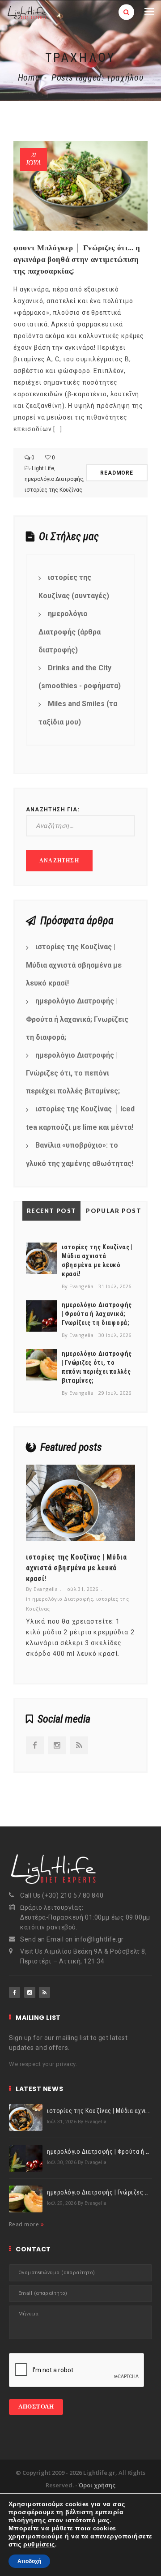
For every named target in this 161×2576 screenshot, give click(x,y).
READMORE (117, 473)
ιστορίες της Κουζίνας (53, 490)
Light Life (43, 468)
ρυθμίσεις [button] (39, 2544)
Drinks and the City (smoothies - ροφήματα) (80, 677)
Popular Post (114, 1211)
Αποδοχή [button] (29, 2561)
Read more (25, 2224)
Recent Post (51, 1211)
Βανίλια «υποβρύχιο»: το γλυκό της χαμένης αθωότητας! (80, 1154)
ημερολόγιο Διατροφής (54, 479)
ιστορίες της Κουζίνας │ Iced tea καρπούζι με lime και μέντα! (80, 1118)
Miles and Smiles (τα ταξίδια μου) (78, 713)
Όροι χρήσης (97, 2485)
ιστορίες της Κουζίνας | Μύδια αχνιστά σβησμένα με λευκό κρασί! (74, 965)
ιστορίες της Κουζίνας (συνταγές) (74, 587)
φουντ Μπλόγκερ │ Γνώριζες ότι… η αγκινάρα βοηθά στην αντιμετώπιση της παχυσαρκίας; (77, 259)
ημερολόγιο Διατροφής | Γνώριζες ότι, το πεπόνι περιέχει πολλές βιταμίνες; (73, 1073)
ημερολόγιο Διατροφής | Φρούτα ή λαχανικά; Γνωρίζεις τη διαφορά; (77, 1019)
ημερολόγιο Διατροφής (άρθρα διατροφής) (70, 632)
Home (29, 77)
